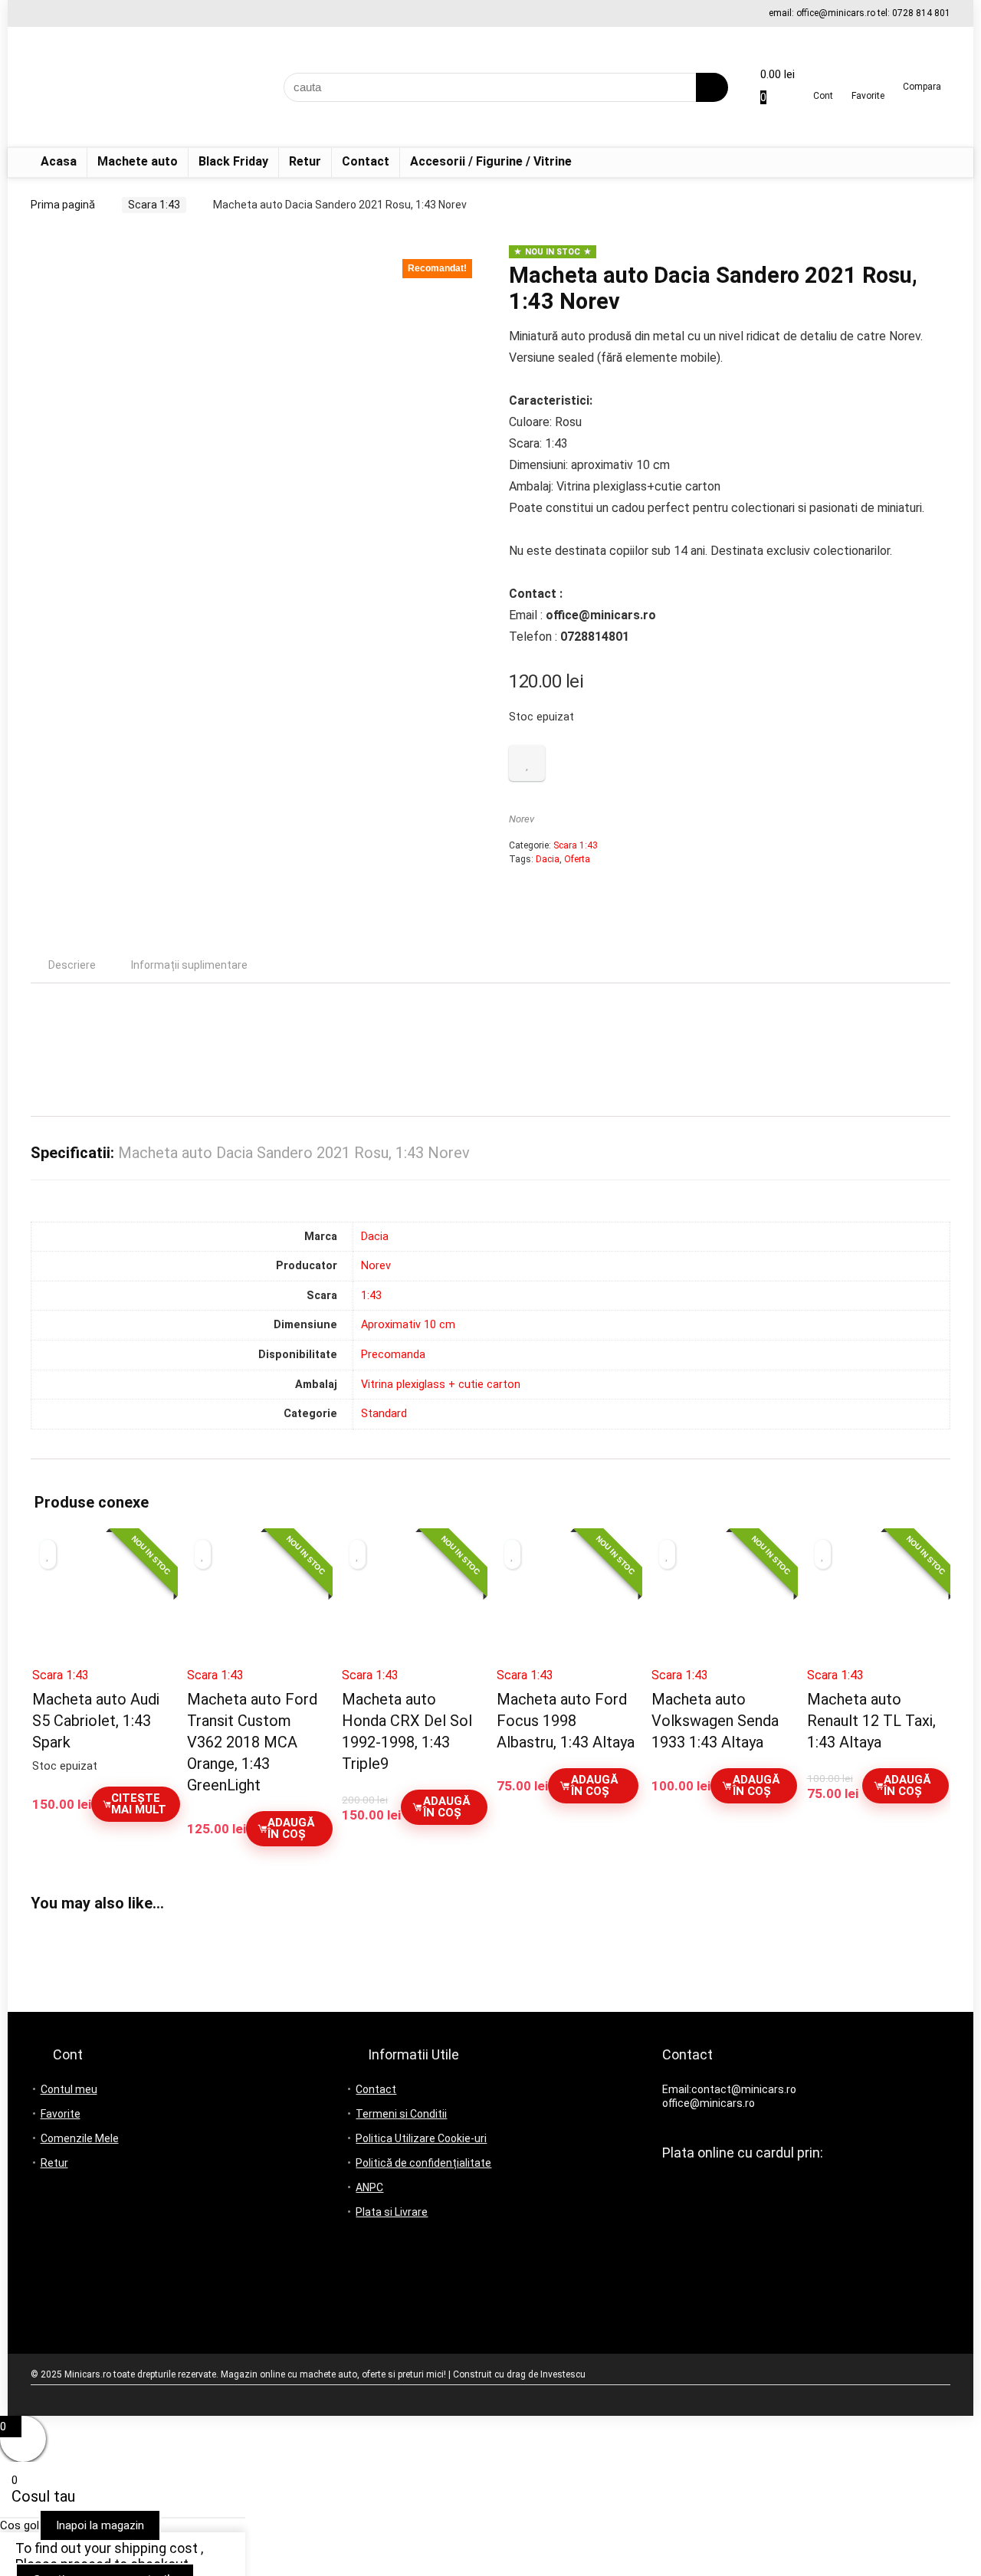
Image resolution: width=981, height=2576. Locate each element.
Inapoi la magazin (100, 2525)
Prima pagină (63, 205)
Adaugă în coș (291, 1828)
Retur (305, 161)
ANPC (369, 2187)
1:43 (371, 1296)
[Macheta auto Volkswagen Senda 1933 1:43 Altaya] (722, 1605)
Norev (522, 819)
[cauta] (712, 87)
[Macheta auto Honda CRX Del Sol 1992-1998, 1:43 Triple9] (413, 1605)
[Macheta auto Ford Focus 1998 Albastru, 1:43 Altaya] (568, 1605)
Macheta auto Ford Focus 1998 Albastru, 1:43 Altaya (566, 1721)
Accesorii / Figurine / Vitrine (491, 161)
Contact (366, 161)
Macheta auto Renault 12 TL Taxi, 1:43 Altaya (871, 1721)
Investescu (563, 2374)
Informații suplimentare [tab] (189, 965)
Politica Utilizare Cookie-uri (421, 2138)
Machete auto (138, 161)
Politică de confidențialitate (423, 2163)
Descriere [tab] (72, 965)
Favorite (61, 2114)
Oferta (577, 859)
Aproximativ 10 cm (408, 1325)
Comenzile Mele (80, 2138)
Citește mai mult (139, 1804)
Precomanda (393, 1355)
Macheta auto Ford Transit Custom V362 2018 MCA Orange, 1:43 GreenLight (252, 1742)
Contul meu (69, 2089)
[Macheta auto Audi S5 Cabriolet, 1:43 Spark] (103, 1605)
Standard (384, 1414)
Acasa (59, 161)
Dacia (548, 859)
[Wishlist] (868, 81)
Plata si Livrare (392, 2212)
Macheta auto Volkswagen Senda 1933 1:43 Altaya (715, 1721)
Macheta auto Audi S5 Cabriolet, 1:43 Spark (96, 1721)
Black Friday (233, 161)
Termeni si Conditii (401, 2114)
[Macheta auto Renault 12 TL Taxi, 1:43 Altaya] (878, 1605)
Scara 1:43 (154, 205)
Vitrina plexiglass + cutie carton (441, 1385)
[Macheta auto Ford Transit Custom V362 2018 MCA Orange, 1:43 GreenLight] (258, 1605)
